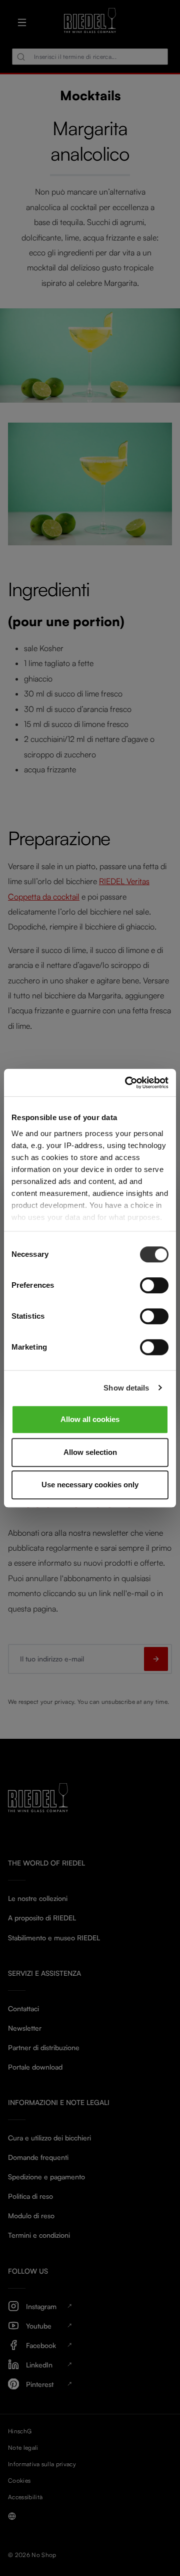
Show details (126, 1388)
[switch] (154, 1285)
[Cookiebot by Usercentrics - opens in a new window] (127, 1083)
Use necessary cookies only (90, 1485)
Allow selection (90, 1452)
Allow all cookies (90, 1419)
